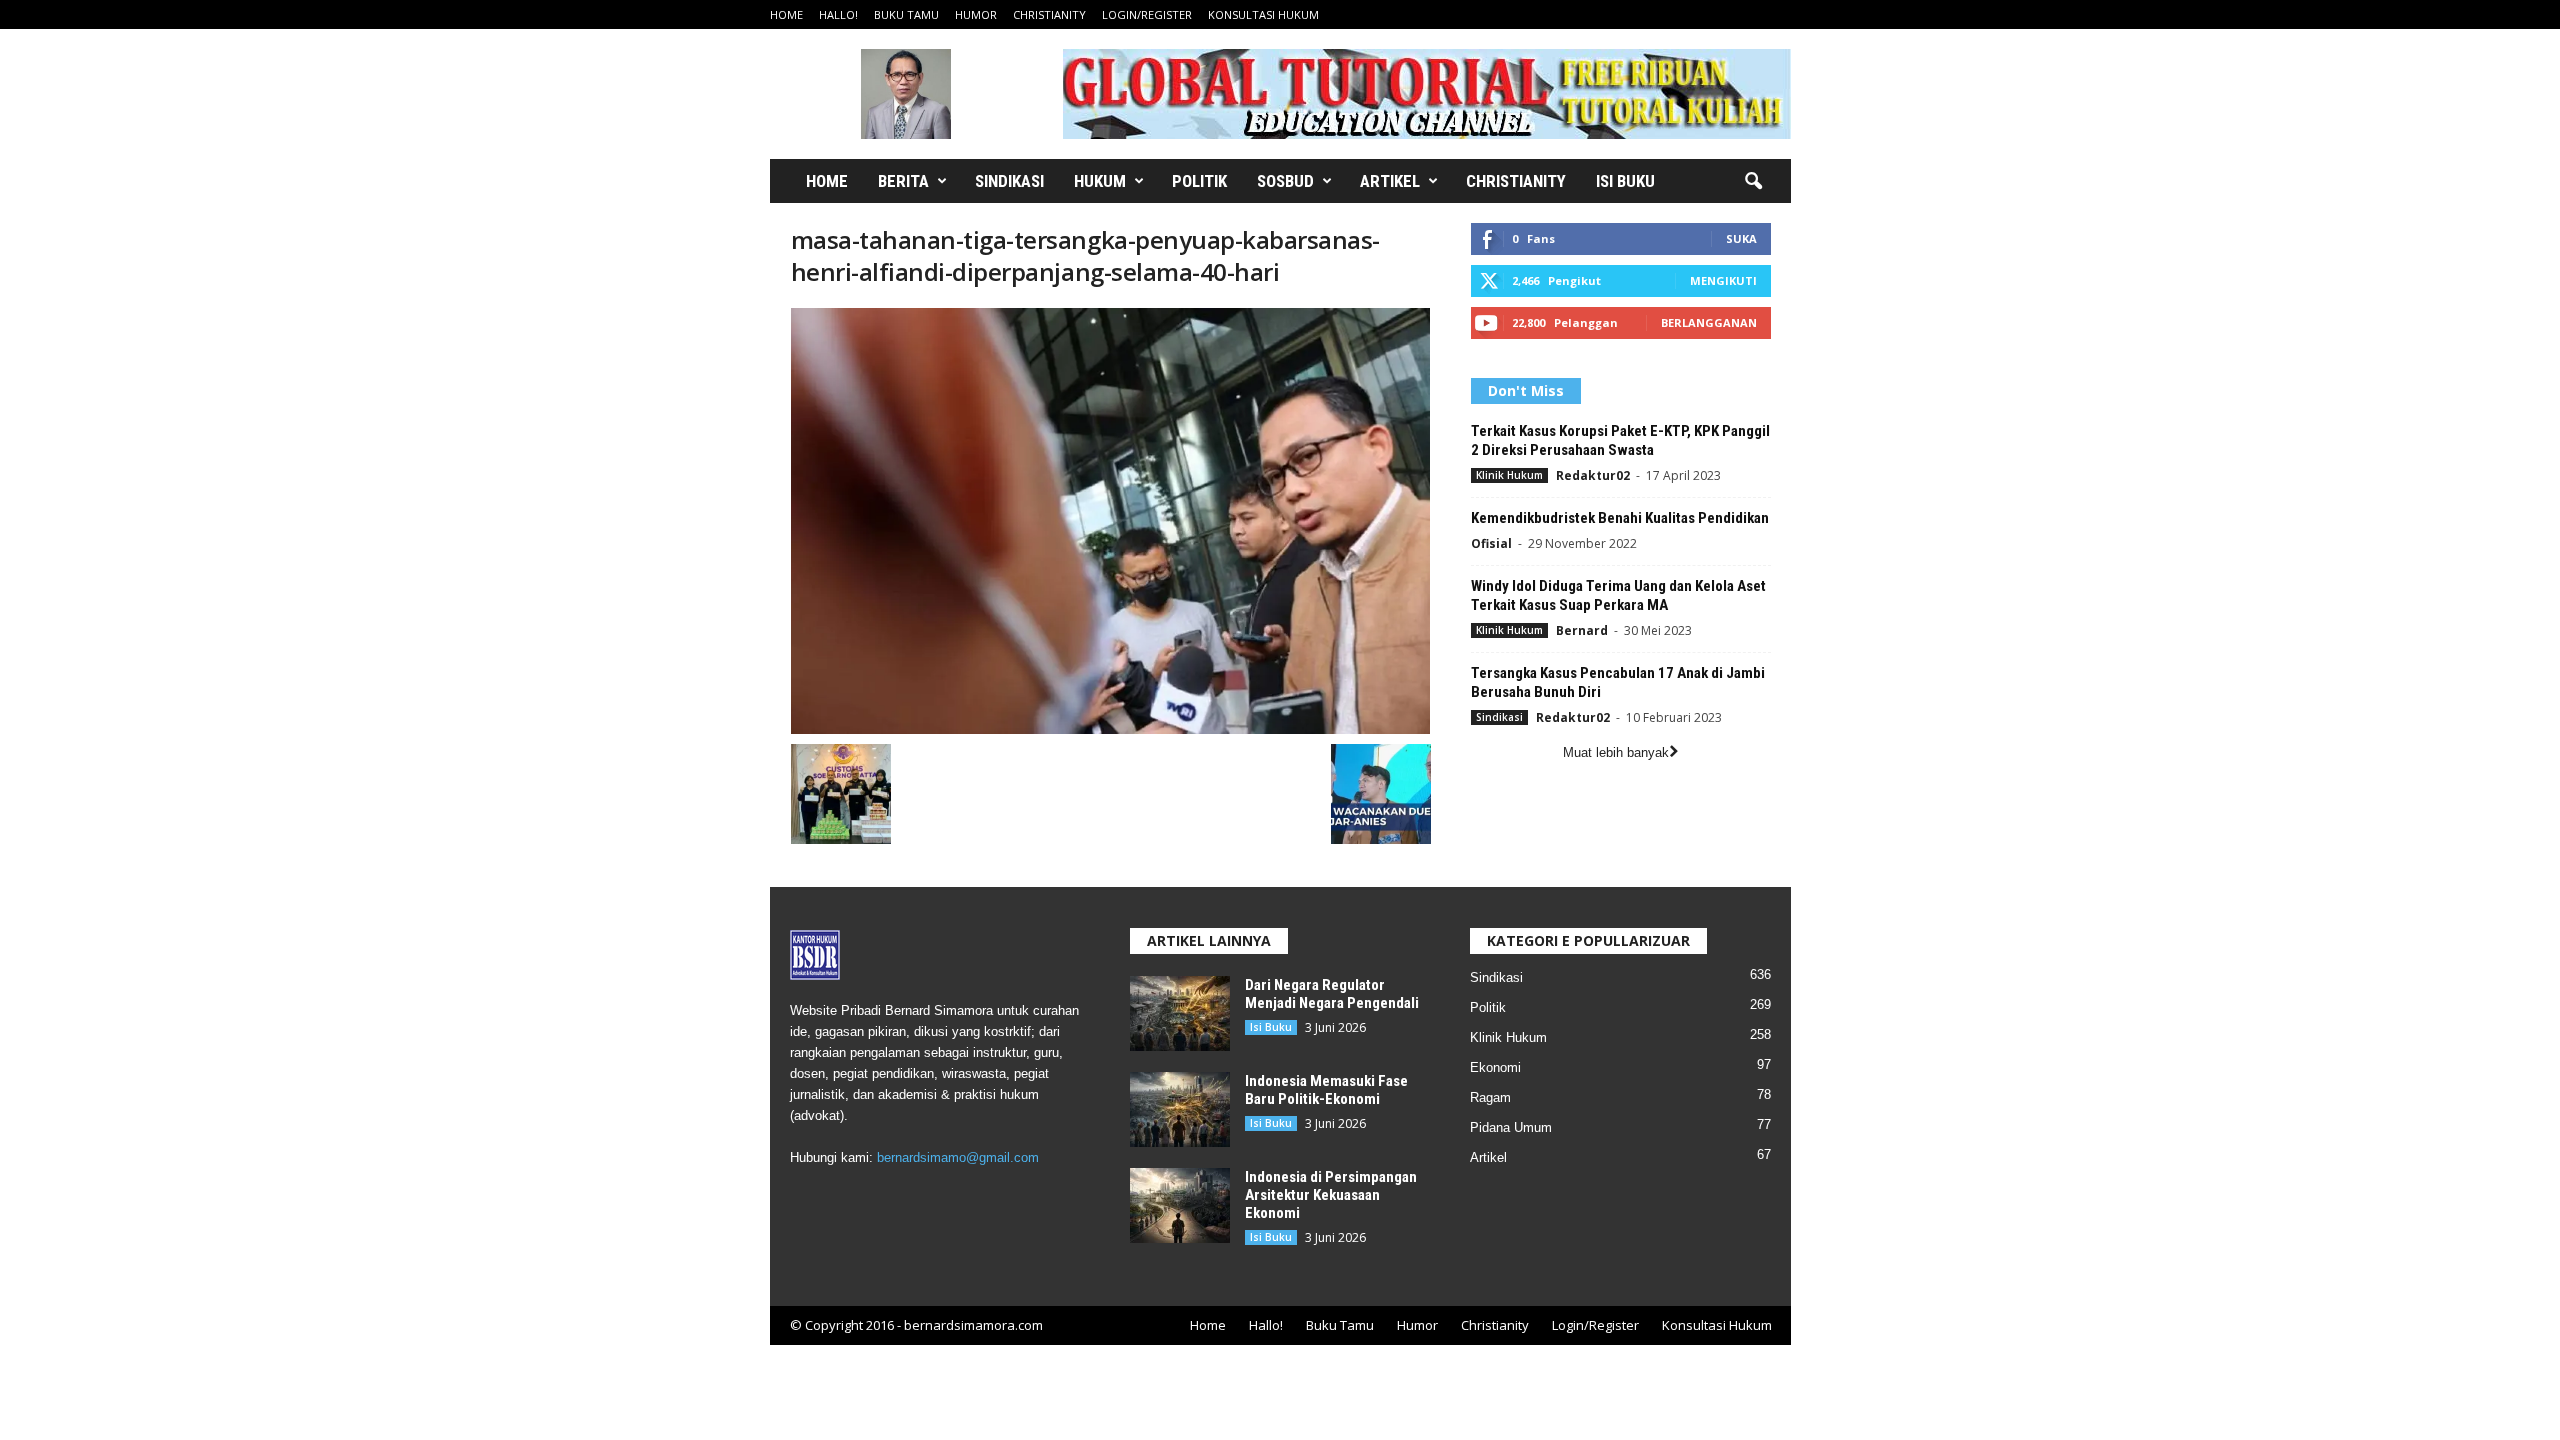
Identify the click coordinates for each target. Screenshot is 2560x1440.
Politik (1199, 181)
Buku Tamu (906, 14)
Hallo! (838, 14)
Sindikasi (1009, 181)
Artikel (1390, 181)
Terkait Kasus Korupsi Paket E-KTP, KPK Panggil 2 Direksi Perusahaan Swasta (1620, 440)
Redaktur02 (1593, 475)
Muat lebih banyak (1616, 752)
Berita (903, 181)
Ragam (1490, 1097)
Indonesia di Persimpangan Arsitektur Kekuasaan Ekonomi (1331, 1195)
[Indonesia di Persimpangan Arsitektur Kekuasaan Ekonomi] (1180, 1205)
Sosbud (1285, 181)
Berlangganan (1709, 322)
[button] (1753, 182)
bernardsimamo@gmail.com (958, 1157)
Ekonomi (1495, 1067)
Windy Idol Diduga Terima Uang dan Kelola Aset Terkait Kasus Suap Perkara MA (1618, 595)
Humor (976, 14)
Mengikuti (1723, 280)
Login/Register (1147, 14)
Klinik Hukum (1509, 475)
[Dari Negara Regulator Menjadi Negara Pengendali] (1180, 1013)
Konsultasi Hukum (1263, 14)
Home (786, 14)
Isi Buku (1625, 181)
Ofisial (1491, 543)
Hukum (1100, 181)
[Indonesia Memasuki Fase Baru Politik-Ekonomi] (1180, 1109)
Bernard (1582, 630)
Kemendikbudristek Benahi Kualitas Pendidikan (1620, 518)
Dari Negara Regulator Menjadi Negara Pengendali (1332, 994)
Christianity (1049, 14)
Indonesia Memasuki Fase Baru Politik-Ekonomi (1326, 1090)
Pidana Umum (1511, 1127)
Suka (1741, 238)
